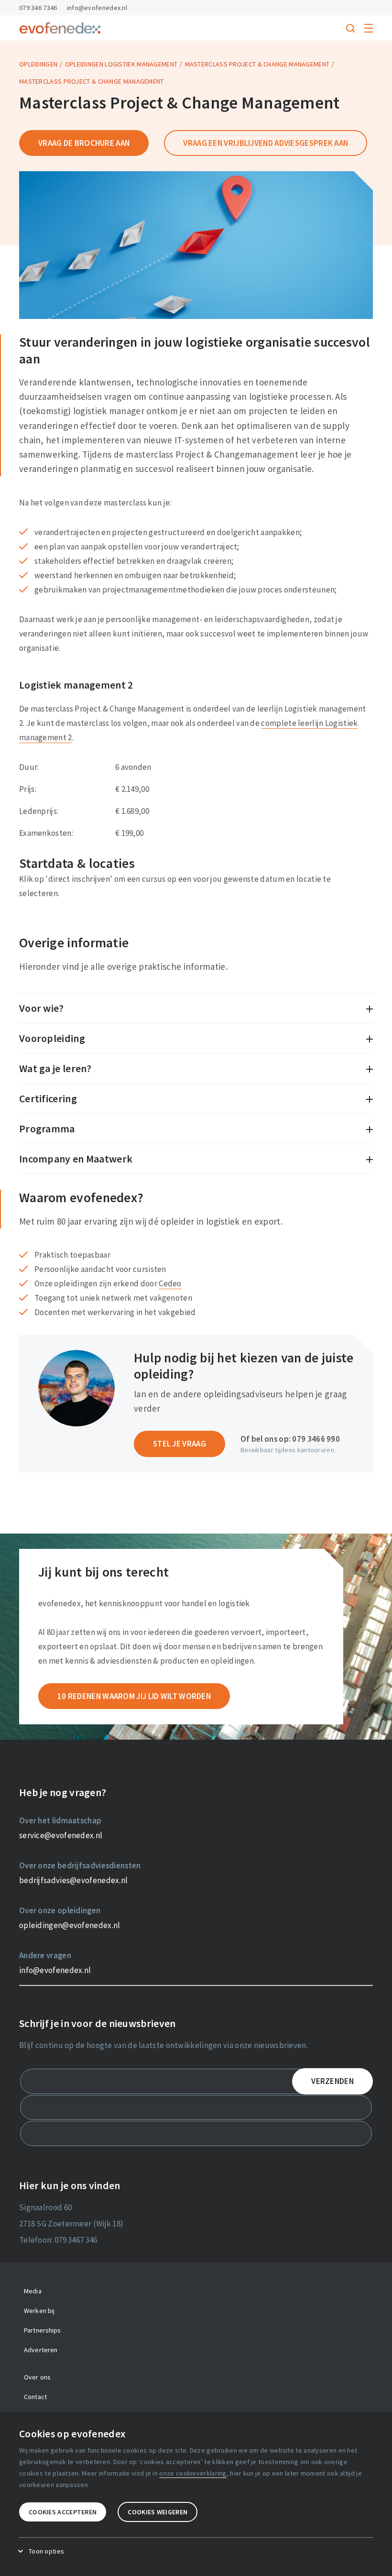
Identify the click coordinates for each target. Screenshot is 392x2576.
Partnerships (43, 2330)
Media (33, 2291)
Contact (35, 2397)
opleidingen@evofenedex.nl (70, 1925)
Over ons (37, 2377)
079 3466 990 (316, 1439)
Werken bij (39, 2311)
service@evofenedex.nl (61, 1835)
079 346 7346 (38, 8)
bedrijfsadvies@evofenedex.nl (73, 1880)
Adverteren (41, 2350)
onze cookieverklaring (193, 2473)
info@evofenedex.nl (97, 8)
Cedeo (170, 1283)
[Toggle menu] (369, 28)
